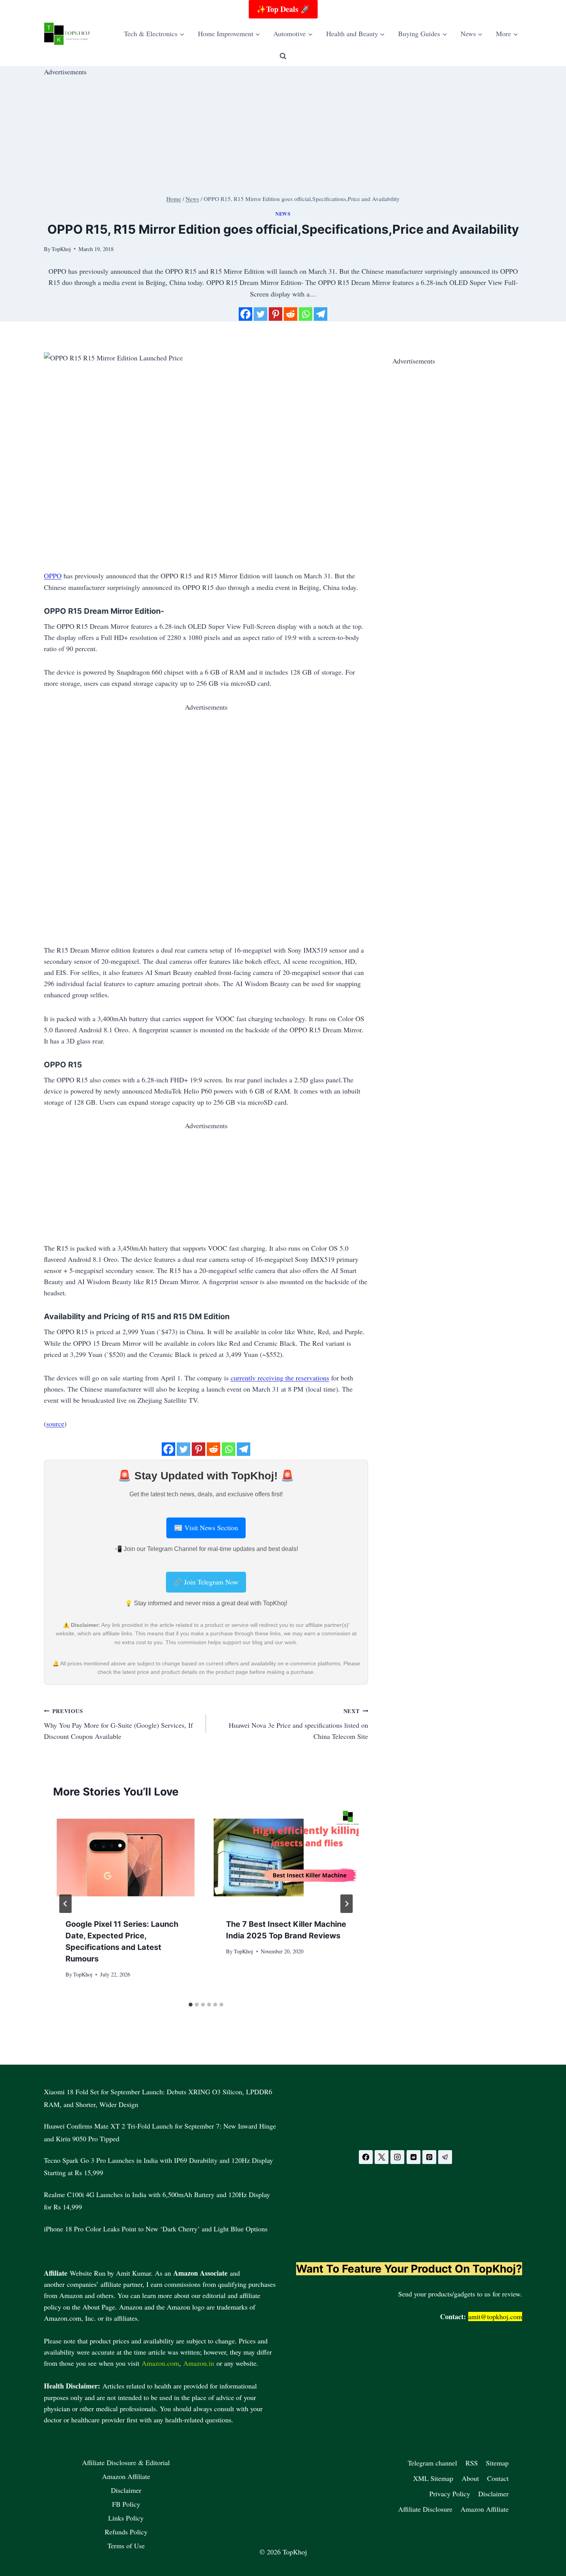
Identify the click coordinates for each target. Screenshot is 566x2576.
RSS (472, 2463)
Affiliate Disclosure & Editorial (126, 2462)
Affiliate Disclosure (425, 2509)
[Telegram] (321, 314)
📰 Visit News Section (206, 1528)
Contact (498, 2478)
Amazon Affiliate (126, 2476)
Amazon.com (160, 2363)
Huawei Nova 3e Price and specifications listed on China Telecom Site (298, 1724)
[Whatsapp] (306, 314)
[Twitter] (260, 314)
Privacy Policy (450, 2494)
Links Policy (126, 2518)
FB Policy (126, 2504)
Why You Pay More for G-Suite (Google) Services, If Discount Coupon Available (118, 1724)
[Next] (347, 1904)
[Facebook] (245, 314)
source (55, 1424)
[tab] (191, 2005)
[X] (382, 2157)
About (470, 2478)
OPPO (53, 576)
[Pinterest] (275, 314)
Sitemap (497, 2463)
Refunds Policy (126, 2532)
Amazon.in (199, 2363)
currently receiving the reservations (280, 1378)
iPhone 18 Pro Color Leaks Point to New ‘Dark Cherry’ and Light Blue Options (156, 2229)
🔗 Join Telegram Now (206, 1582)
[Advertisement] (275, 131)
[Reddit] (291, 314)
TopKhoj (83, 1974)
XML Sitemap (433, 2478)
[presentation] (126, 1857)
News (283, 214)
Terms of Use (126, 2546)
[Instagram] (397, 2157)
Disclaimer (126, 2490)
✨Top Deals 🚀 (283, 9)
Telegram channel (432, 2463)
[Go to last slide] (65, 1904)
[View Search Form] (283, 56)
